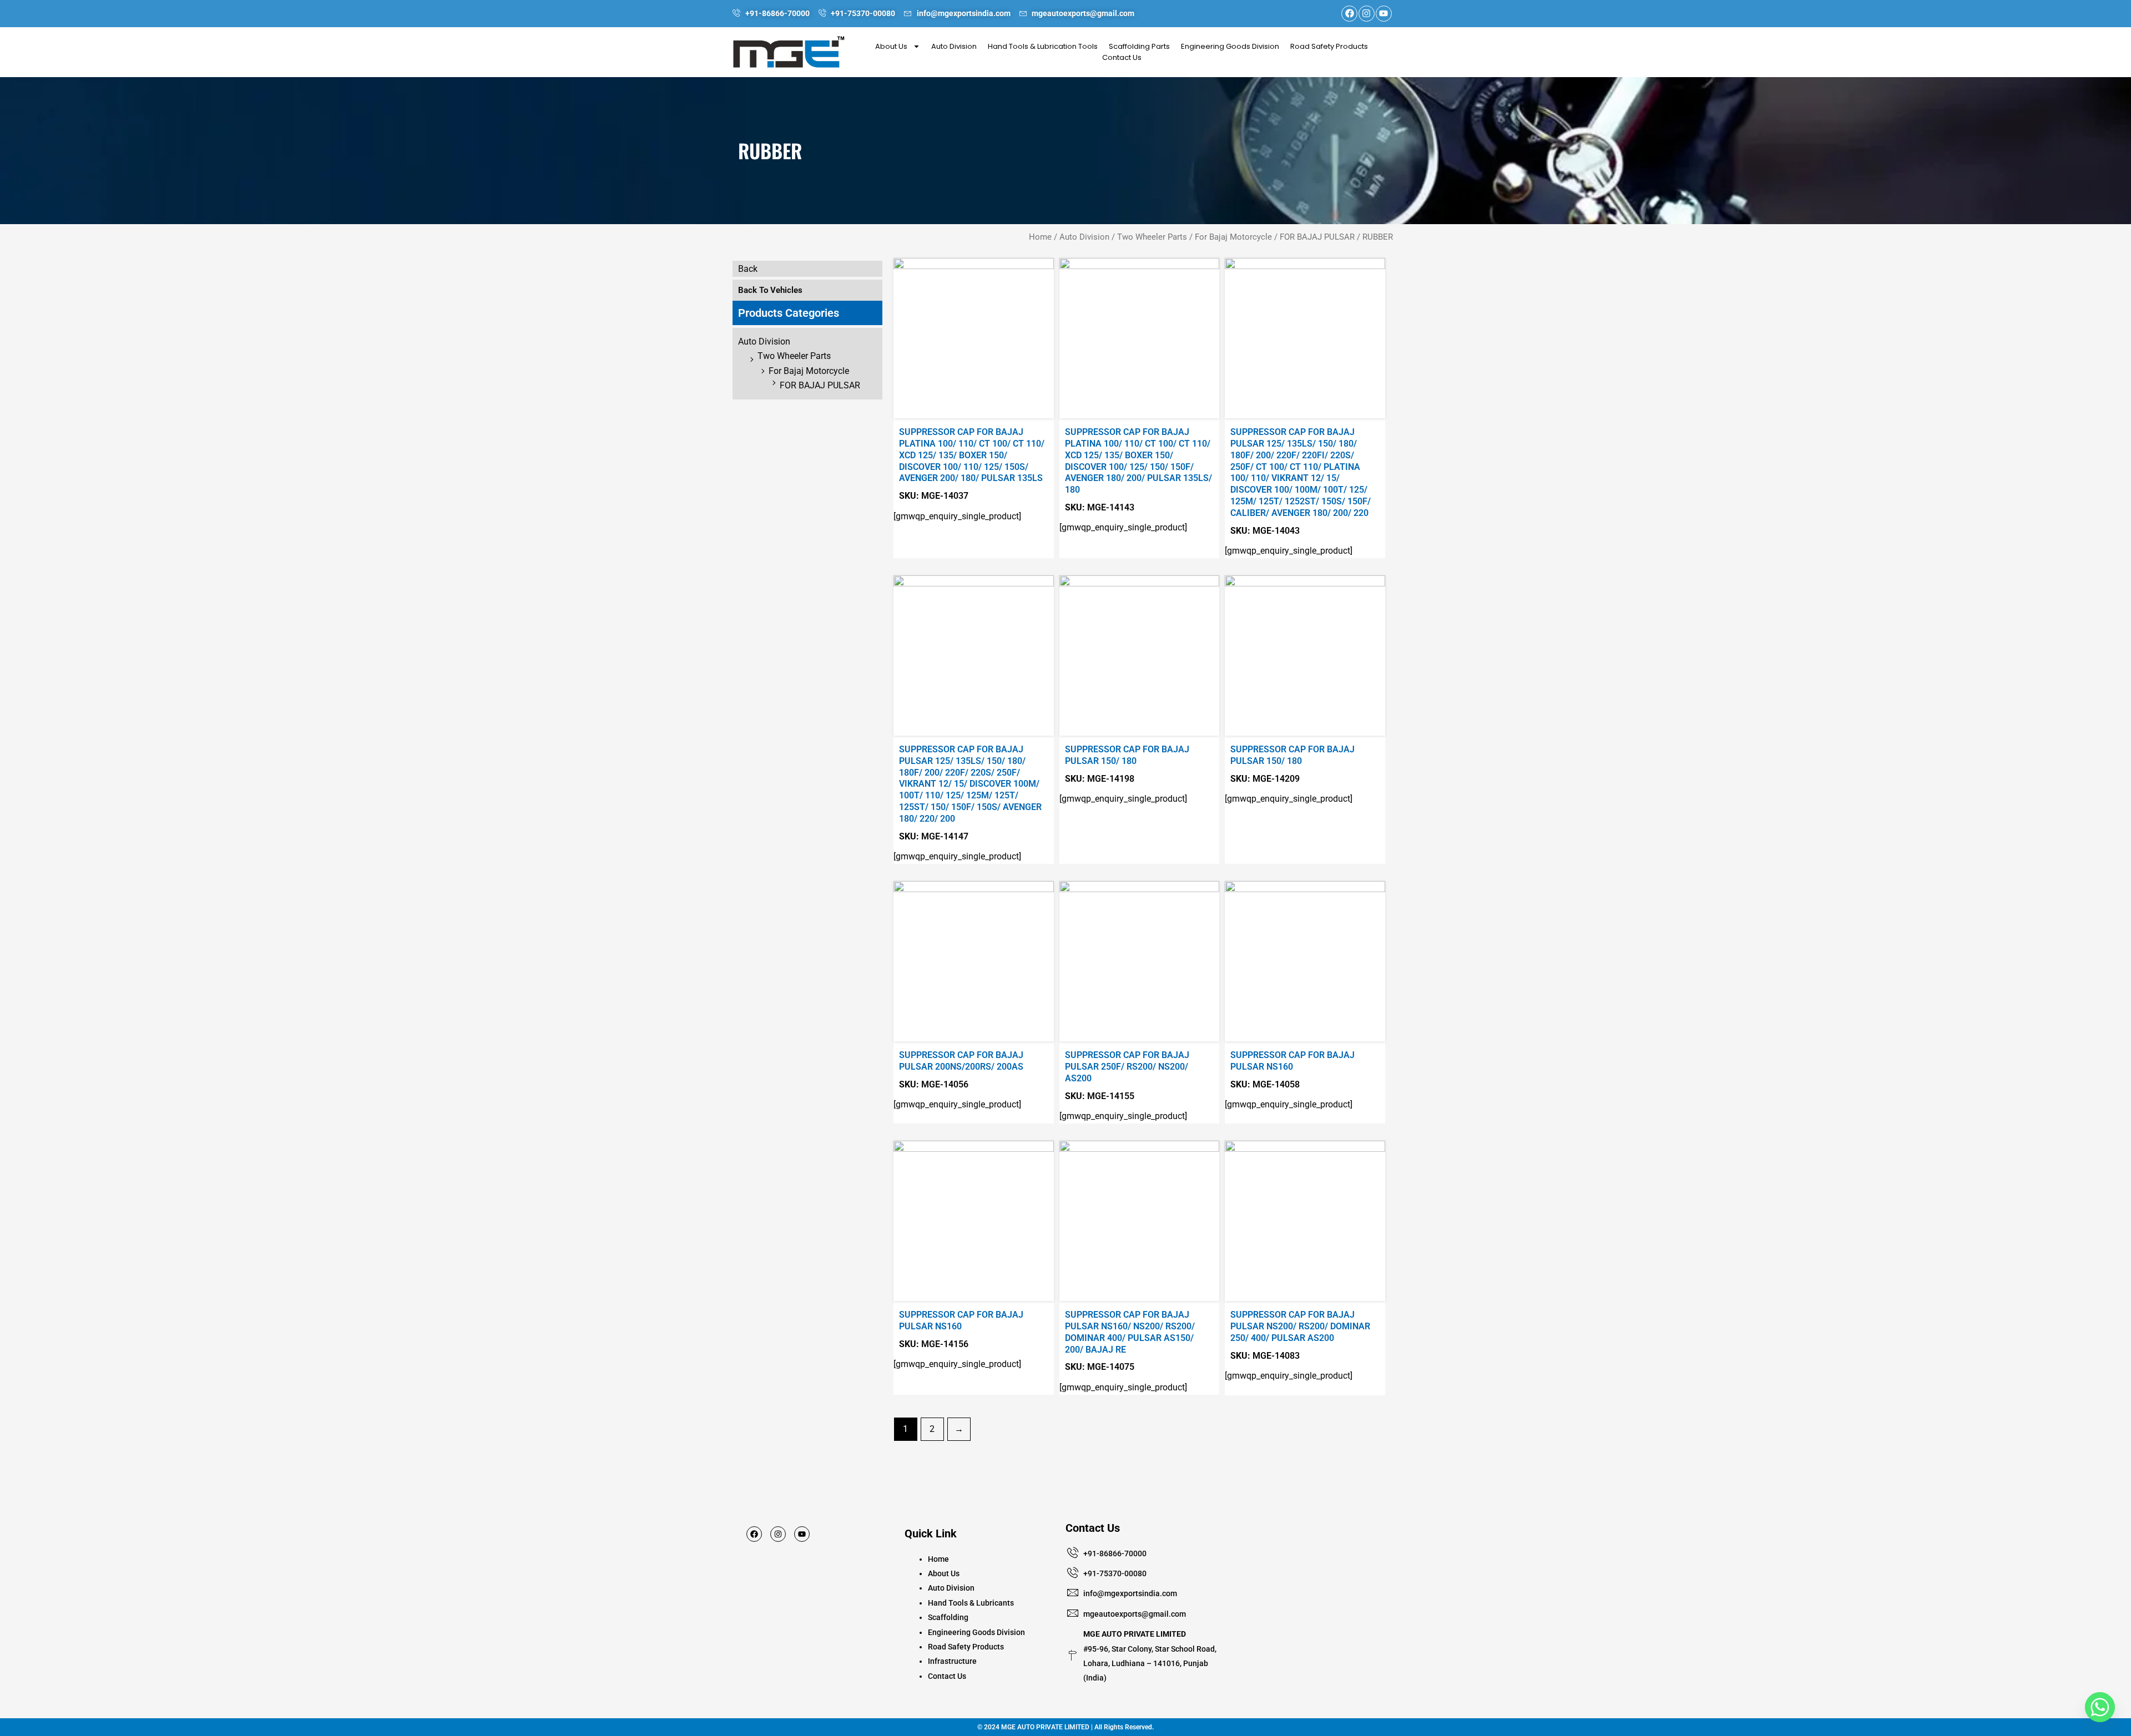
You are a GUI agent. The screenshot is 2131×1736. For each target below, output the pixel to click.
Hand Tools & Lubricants (971, 1603)
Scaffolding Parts (1139, 46)
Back (748, 269)
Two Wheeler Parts (1152, 237)
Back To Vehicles (770, 290)
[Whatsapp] (2100, 1707)
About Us (891, 46)
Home (1040, 237)
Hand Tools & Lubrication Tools (1043, 46)
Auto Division (954, 46)
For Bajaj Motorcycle (1233, 237)
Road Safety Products (1329, 46)
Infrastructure (952, 1661)
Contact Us (1122, 57)
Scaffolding (948, 1617)
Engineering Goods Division (1230, 46)
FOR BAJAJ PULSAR (1317, 237)
